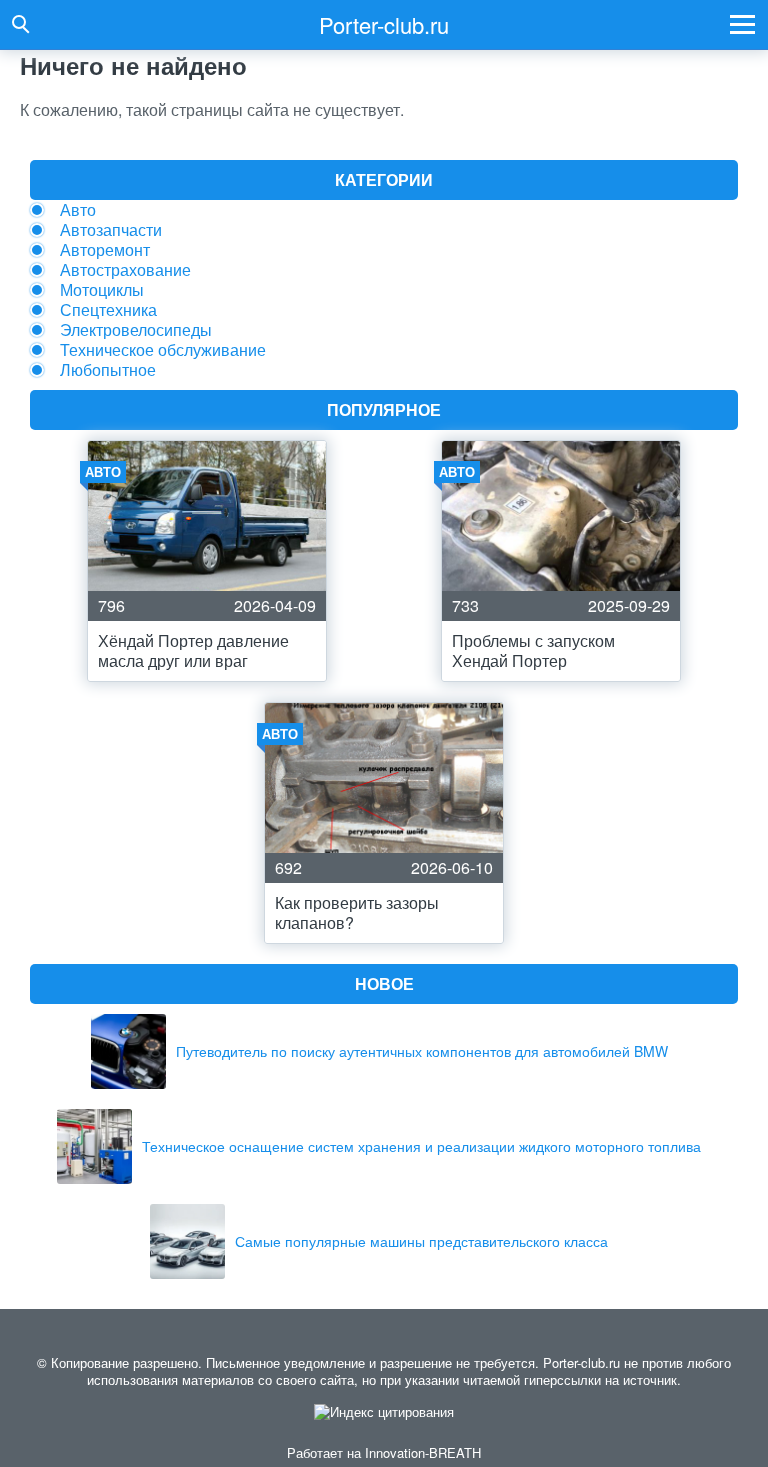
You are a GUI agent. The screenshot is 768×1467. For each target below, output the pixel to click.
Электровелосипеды (136, 329)
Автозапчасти (111, 229)
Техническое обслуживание (163, 349)
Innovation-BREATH (423, 1452)
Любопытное (108, 369)
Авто (78, 209)
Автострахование (125, 269)
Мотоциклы (102, 289)
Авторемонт (105, 249)
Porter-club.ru (384, 24)
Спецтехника (108, 309)
